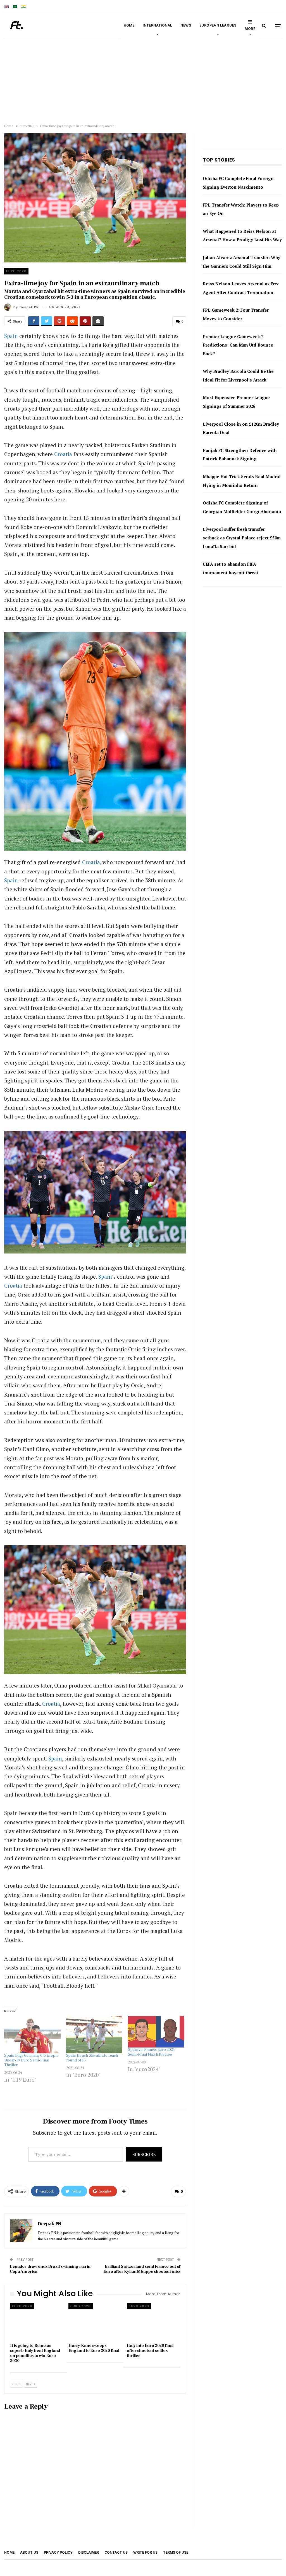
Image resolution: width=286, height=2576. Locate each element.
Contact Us (116, 2552)
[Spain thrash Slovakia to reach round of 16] (94, 2035)
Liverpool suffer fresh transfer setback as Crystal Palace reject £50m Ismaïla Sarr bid (242, 538)
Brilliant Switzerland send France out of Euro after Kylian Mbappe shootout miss (142, 2269)
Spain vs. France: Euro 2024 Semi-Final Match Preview (151, 2052)
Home (129, 25)
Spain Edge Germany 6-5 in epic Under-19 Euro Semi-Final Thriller (31, 2060)
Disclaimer (89, 2552)
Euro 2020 (16, 271)
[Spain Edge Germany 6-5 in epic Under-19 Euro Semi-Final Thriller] (32, 2035)
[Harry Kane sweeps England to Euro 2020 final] (95, 2322)
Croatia (63, 454)
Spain (11, 336)
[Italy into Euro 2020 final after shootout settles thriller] (153, 2322)
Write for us (145, 2552)
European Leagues (218, 25)
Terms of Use (176, 2552)
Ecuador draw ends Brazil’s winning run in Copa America (50, 2269)
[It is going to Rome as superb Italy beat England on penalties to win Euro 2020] (37, 2322)
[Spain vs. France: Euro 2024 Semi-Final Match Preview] (156, 2032)
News (186, 25)
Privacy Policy (58, 2552)
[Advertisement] (143, 80)
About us (29, 2552)
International (157, 25)
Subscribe (144, 2154)
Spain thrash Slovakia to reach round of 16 (92, 2058)
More (250, 29)
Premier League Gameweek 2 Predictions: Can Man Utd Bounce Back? (238, 345)
